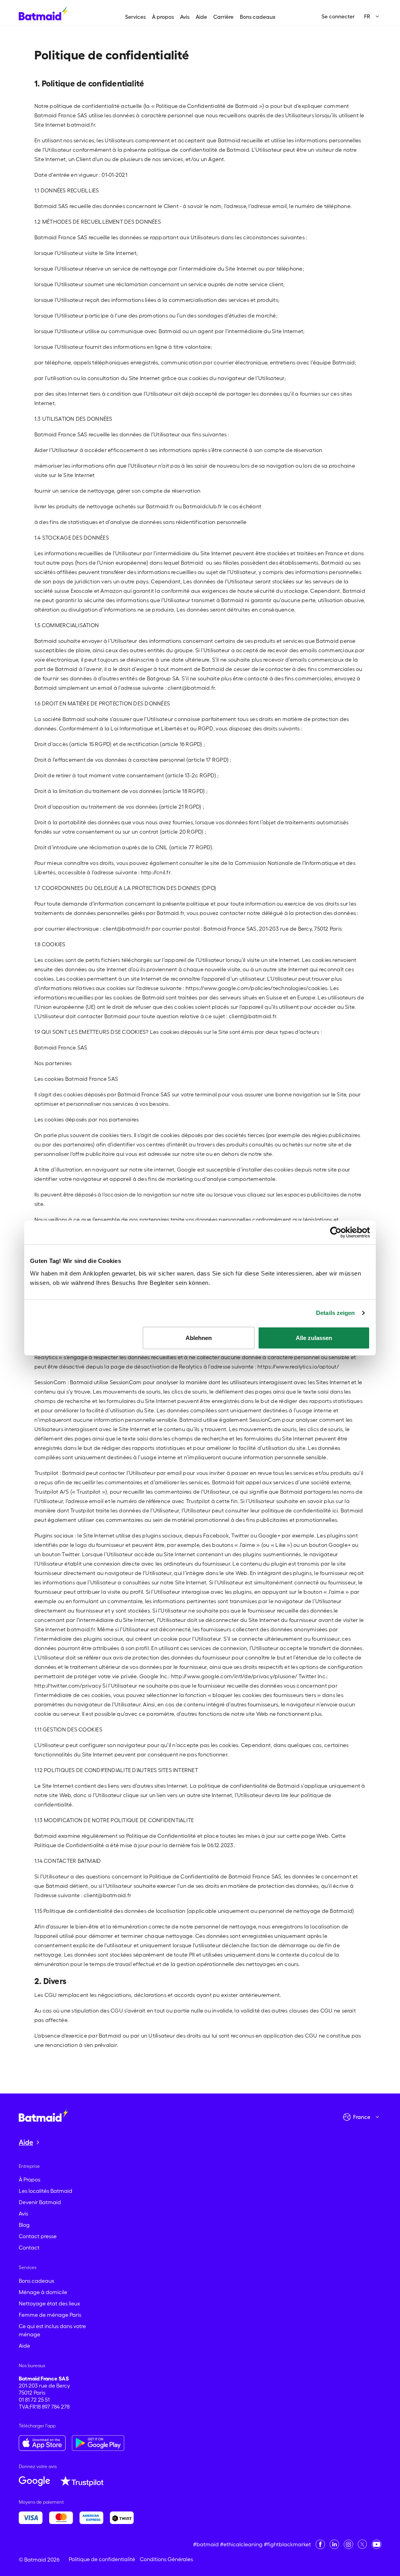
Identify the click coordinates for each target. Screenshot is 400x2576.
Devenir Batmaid (40, 2202)
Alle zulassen (314, 1337)
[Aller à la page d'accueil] (43, 2115)
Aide (201, 17)
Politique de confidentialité (102, 2559)
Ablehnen (199, 1337)
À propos (163, 17)
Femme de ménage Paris (50, 2315)
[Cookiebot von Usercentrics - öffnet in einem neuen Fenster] (336, 1232)
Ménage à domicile (43, 2292)
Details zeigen (335, 1313)
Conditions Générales (166, 2559)
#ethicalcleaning (241, 2544)
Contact (29, 2248)
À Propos (29, 2180)
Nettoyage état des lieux (49, 2303)
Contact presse (38, 2236)
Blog (24, 2225)
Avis (185, 17)
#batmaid (206, 2544)
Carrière (223, 17)
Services (135, 17)
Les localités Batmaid (46, 2191)
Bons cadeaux (258, 17)
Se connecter (338, 16)
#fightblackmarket (287, 2544)
